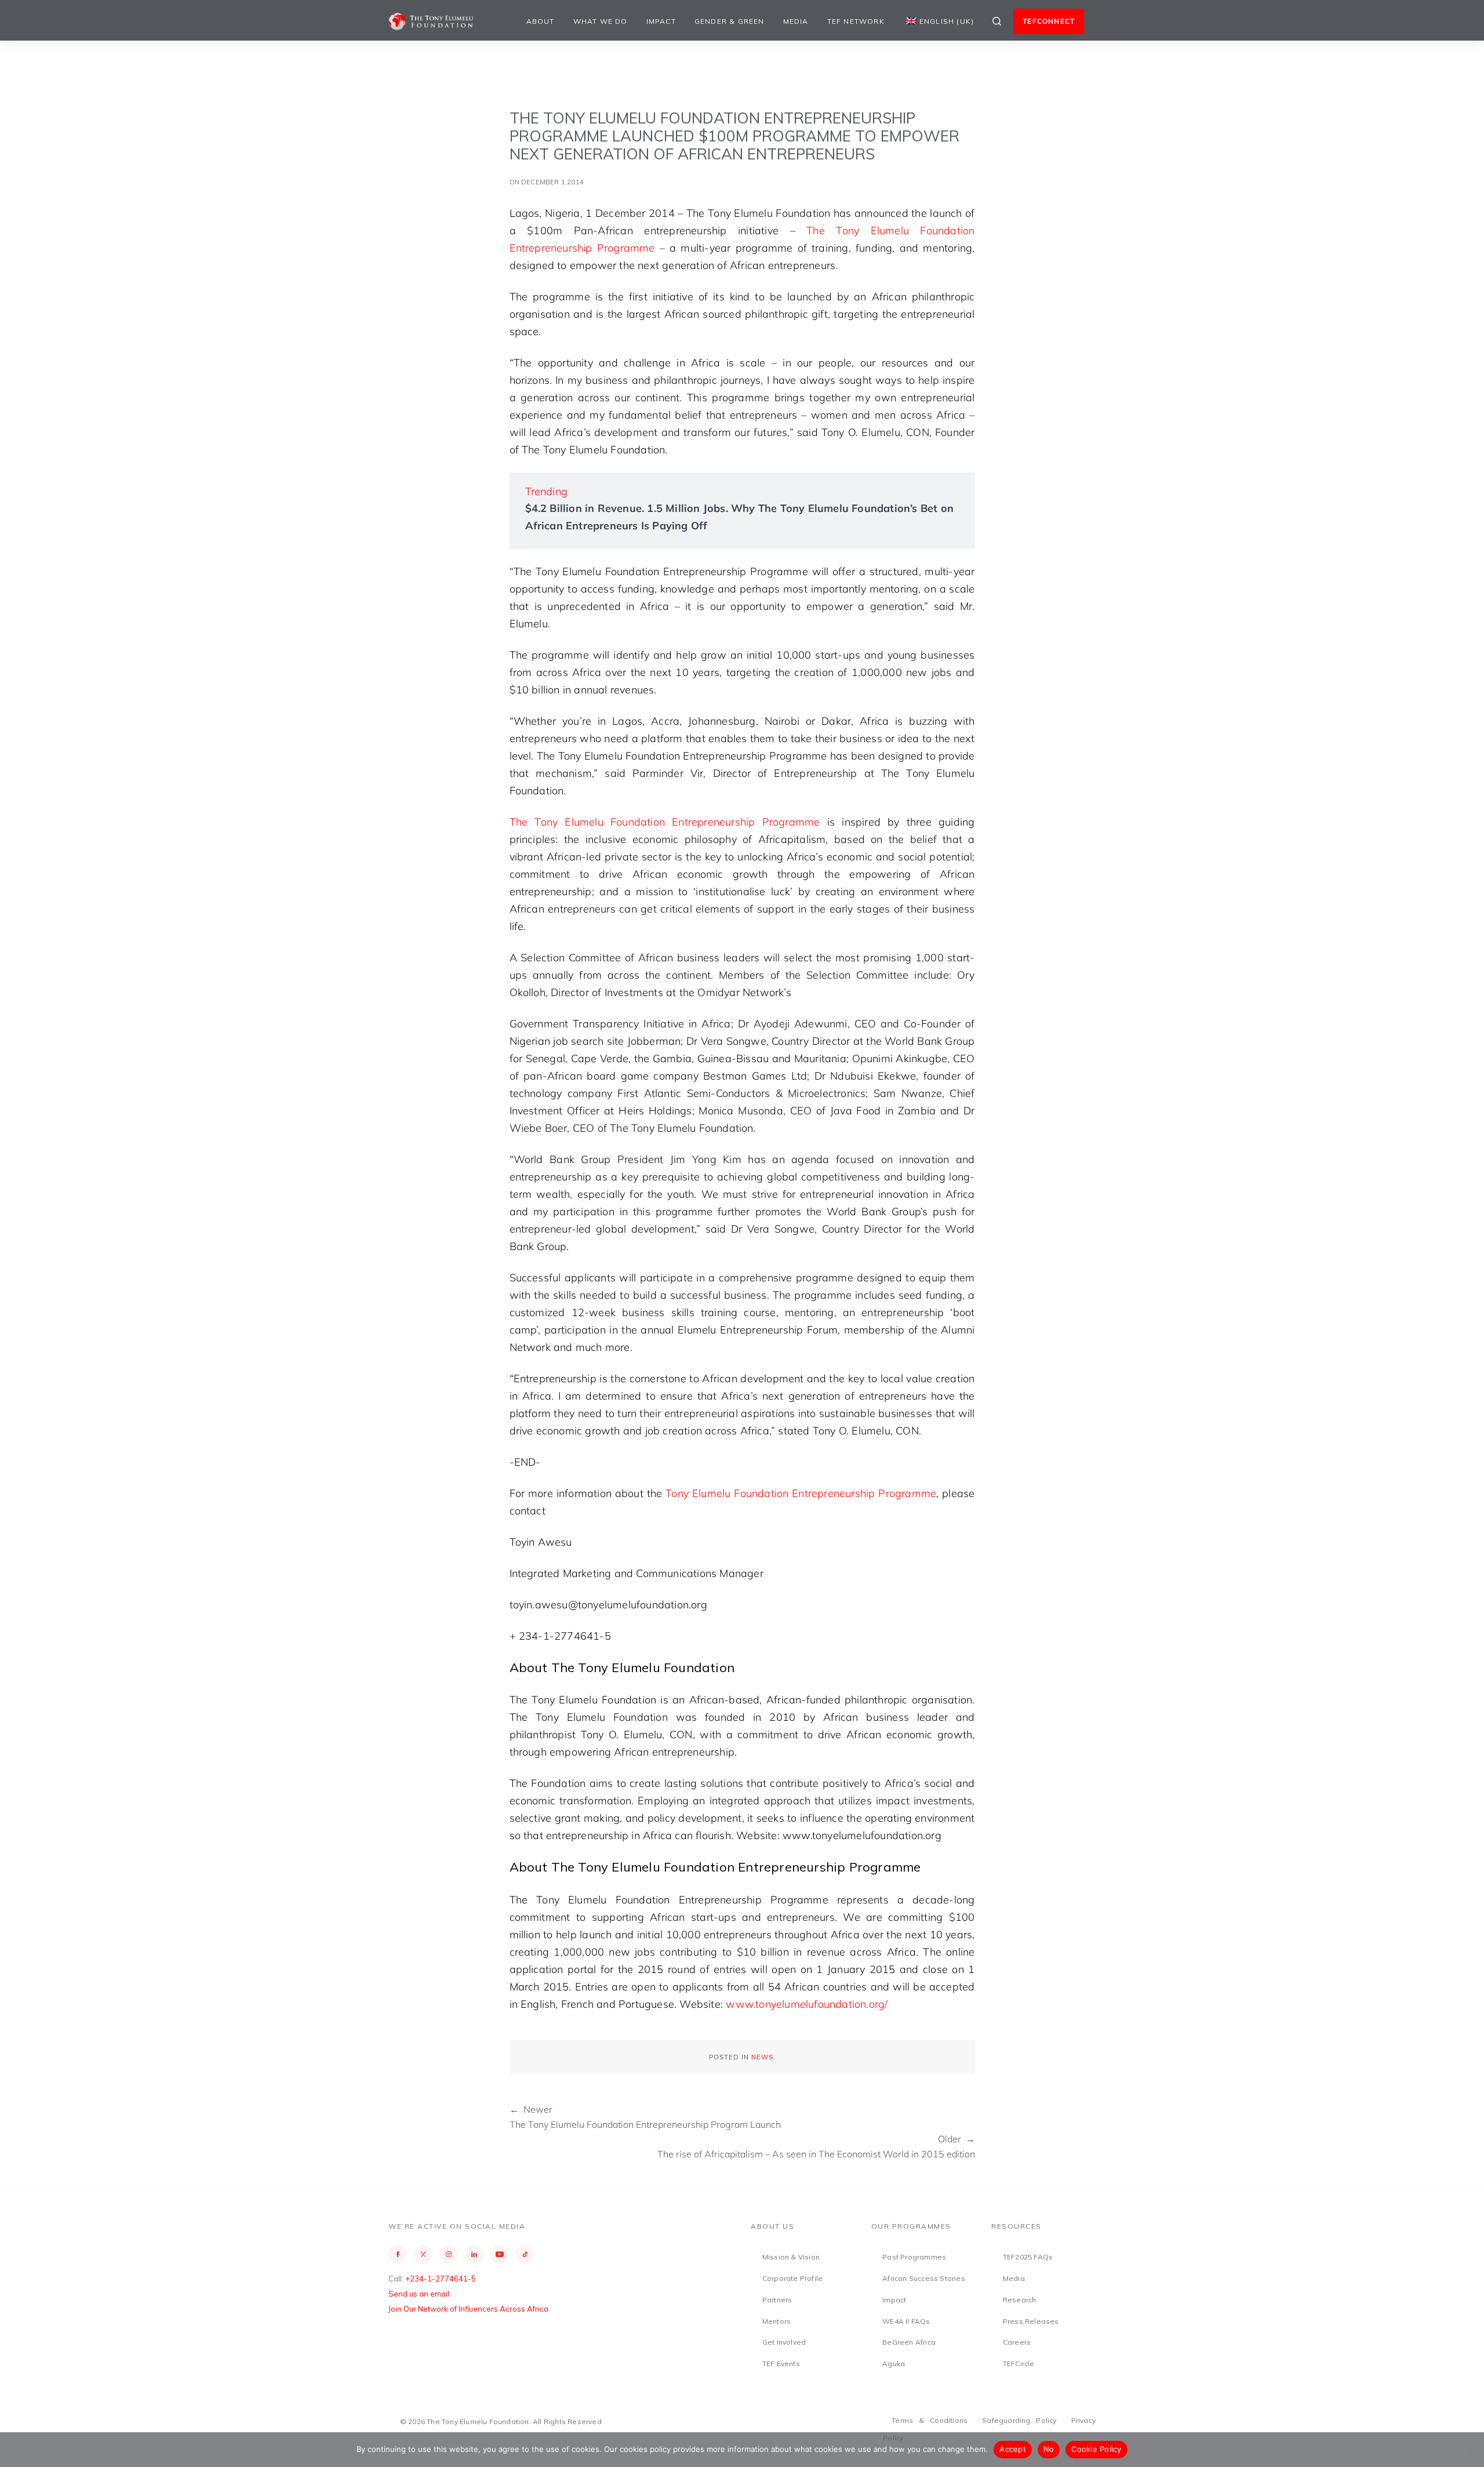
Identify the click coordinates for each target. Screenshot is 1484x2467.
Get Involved (784, 2342)
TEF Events (781, 2364)
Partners (777, 2300)
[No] (1470, 2450)
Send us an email (419, 2294)
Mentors (776, 2321)
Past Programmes (914, 2257)
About (541, 21)
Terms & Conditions (930, 2420)
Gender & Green (730, 21)
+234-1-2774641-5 (441, 2279)
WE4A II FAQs (906, 2321)
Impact (661, 21)
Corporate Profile (792, 2278)
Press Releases (1031, 2321)
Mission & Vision (791, 2257)
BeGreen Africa (909, 2342)
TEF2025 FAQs (1028, 2257)
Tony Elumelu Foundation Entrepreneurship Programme (801, 1493)
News (762, 2057)
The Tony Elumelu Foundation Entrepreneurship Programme (665, 822)
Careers (1017, 2342)
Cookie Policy (1096, 2449)
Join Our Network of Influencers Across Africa (468, 2309)
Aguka (894, 2364)
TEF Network (856, 21)
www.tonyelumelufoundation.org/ (807, 2004)
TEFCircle (1019, 2364)
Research (1020, 2300)
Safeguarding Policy (1019, 2420)
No (1049, 2449)
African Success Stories (924, 2278)
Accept (1013, 2449)
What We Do (601, 21)
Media (796, 21)
